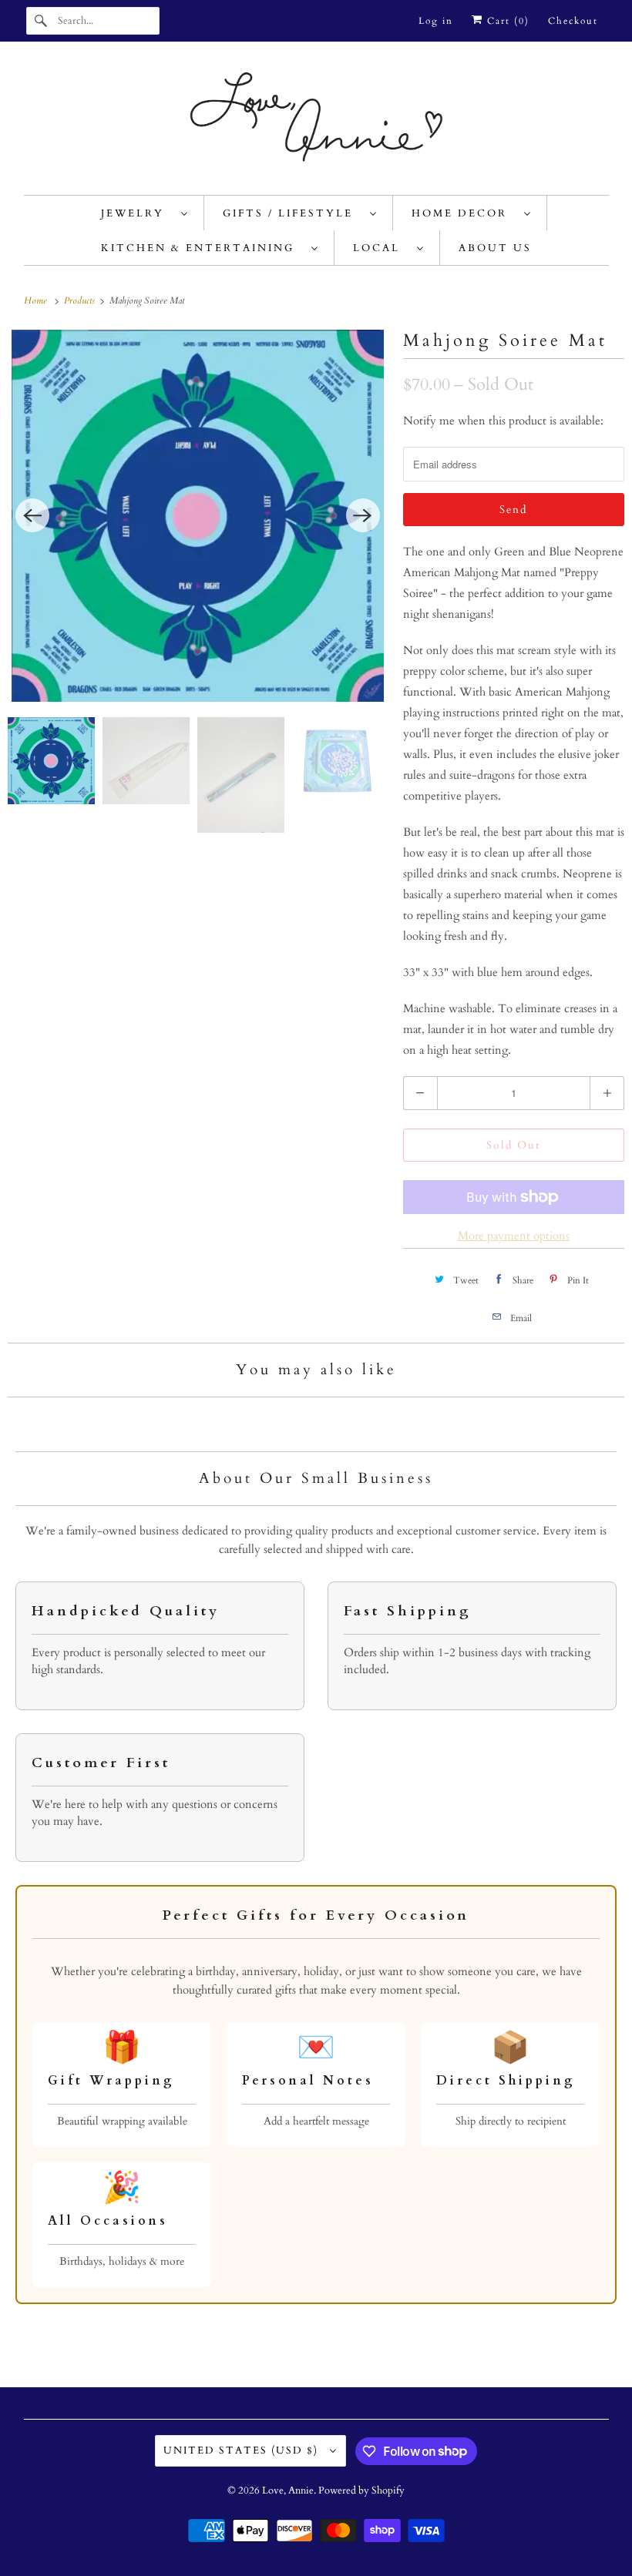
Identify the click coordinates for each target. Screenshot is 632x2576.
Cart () (506, 21)
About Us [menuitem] (495, 248)
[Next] (363, 515)
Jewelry (137, 213)
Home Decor (464, 213)
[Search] (42, 21)
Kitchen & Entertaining (202, 248)
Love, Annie (288, 2490)
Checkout (573, 21)
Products (81, 300)
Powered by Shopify (361, 2490)
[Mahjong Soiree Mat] (198, 516)
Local (381, 248)
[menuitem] (145, 213)
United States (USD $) (243, 2450)
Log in (436, 21)
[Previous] (32, 515)
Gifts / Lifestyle (292, 213)
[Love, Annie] (316, 122)
